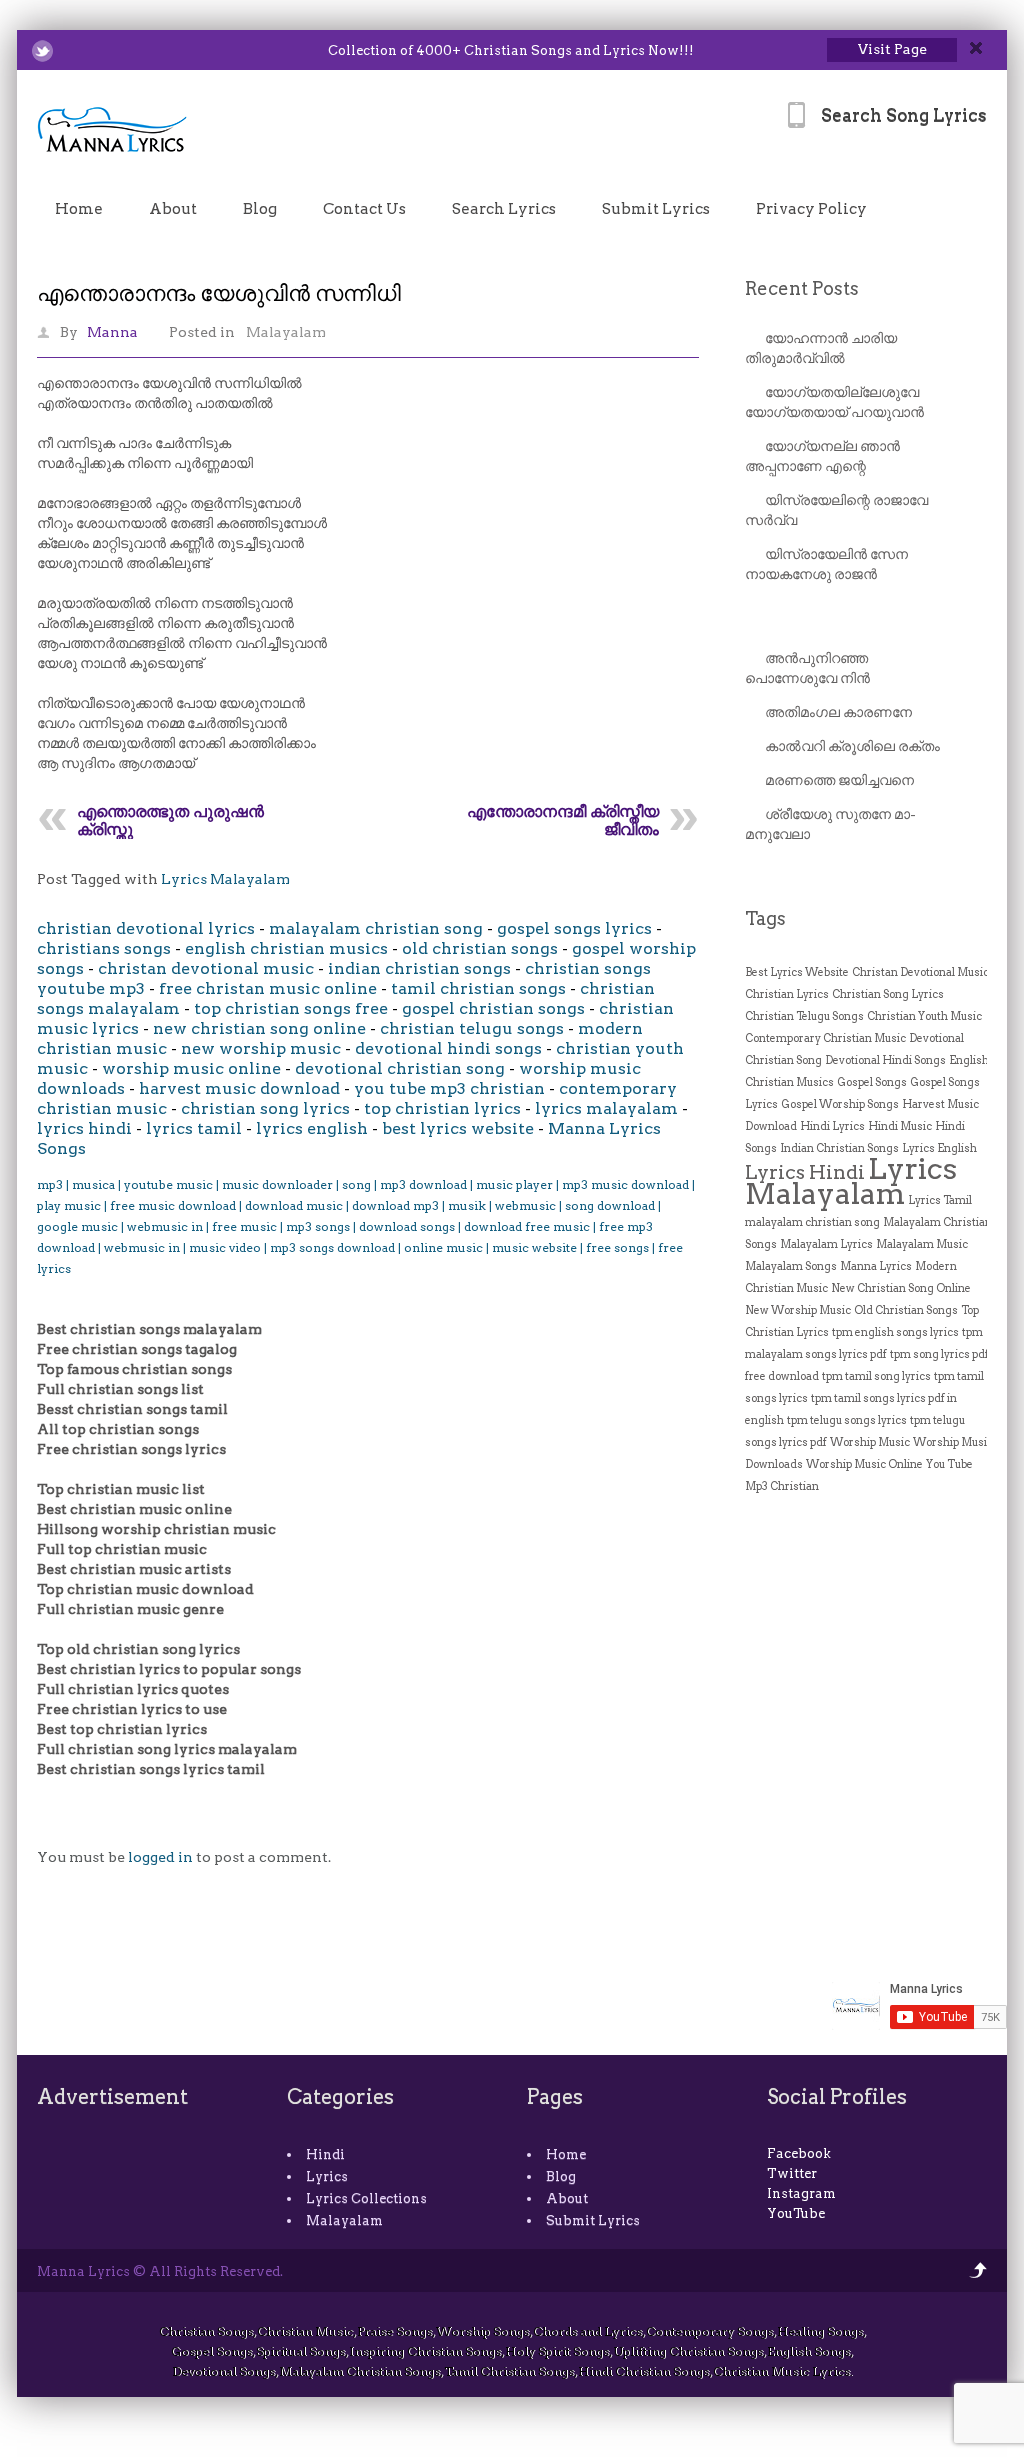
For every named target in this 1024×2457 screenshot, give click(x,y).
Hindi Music (900, 1126)
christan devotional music (206, 968)
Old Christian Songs (906, 1310)
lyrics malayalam (606, 1108)
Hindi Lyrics (832, 1126)
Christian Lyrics (787, 994)
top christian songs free (291, 1008)
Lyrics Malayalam (225, 879)
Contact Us (364, 209)
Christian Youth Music (924, 1016)
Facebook (799, 2153)
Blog (260, 209)
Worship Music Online (864, 1464)
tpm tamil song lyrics (876, 1376)
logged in (160, 1857)
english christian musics (286, 948)
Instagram (801, 2193)
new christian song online (259, 1028)
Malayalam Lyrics (826, 1244)
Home (79, 209)
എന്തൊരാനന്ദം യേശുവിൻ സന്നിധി (219, 293)
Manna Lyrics (876, 1266)
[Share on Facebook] (68, 51)
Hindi (325, 2154)
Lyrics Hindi (805, 1172)
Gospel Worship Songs (840, 1104)
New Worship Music (798, 1310)
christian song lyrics (265, 1108)
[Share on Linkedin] (94, 51)
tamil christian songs (478, 988)
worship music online (191, 1068)
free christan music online (268, 988)
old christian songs (480, 948)
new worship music (261, 1048)
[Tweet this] (42, 51)
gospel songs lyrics (574, 928)
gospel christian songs (493, 1008)
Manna (112, 332)
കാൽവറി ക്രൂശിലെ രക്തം (852, 746)
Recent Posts (802, 288)
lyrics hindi (84, 1128)
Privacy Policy (811, 209)
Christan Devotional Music (920, 972)
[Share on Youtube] (120, 51)
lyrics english (312, 1128)
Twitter (792, 2173)
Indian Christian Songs (839, 1148)
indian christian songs (419, 968)
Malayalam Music (922, 1244)
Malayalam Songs (791, 1266)
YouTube (796, 2213)
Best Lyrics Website (797, 972)
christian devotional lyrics (146, 928)
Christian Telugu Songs (804, 1016)
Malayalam (286, 332)
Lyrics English (939, 1148)
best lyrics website (458, 1128)
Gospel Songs (872, 1082)
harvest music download (239, 1088)
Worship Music (870, 1442)
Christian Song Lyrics (888, 994)
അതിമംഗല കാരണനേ (838, 712)
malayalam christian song (376, 928)
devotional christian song (400, 1068)
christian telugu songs (472, 1028)
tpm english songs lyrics (895, 1332)
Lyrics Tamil (940, 1200)
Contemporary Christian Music (825, 1038)
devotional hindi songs (448, 1048)
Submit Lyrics (656, 209)
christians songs (104, 948)
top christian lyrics (442, 1108)
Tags (765, 918)
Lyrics (327, 2176)
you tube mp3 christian (449, 1088)
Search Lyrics (504, 209)
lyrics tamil (194, 1128)
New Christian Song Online (901, 1288)
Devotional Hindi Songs (885, 1060)
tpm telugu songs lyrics (847, 1420)
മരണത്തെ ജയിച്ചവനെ (839, 780)
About (173, 209)
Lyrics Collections (366, 2198)
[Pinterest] (146, 51)
